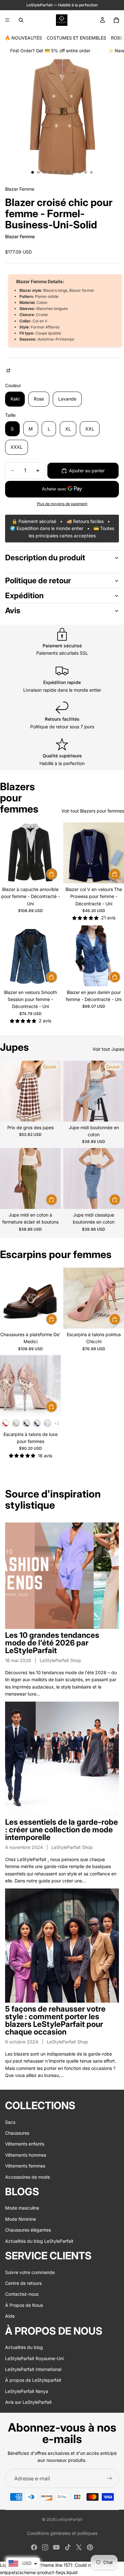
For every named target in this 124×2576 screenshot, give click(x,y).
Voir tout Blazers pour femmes (93, 811)
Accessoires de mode (28, 2177)
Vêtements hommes (26, 2155)
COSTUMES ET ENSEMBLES (76, 38)
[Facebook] (34, 2547)
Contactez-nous (22, 2294)
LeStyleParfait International (33, 2369)
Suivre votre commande (30, 2272)
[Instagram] (45, 2547)
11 (92, 172)
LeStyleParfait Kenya (27, 2391)
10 (86, 172)
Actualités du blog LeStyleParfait (39, 2241)
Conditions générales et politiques (62, 2533)
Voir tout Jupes (108, 1049)
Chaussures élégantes (28, 2230)
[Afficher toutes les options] (57, 1423)
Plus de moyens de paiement (62, 504)
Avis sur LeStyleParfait (28, 2402)
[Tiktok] (68, 2547)
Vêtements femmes (25, 2166)
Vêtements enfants (25, 2144)
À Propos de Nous (24, 2305)
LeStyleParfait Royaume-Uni (34, 2358)
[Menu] (7, 20)
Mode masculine (22, 2208)
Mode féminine (21, 2219)
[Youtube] (56, 2547)
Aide (10, 2316)
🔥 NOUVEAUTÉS (23, 38)
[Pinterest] (90, 2547)
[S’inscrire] (109, 2478)
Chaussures (17, 2133)
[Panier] (116, 20)
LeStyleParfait (69, 2519)
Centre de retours (23, 2283)
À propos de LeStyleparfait (33, 2380)
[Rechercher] (21, 20)
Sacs (10, 2122)
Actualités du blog (24, 2347)
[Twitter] (79, 2547)
